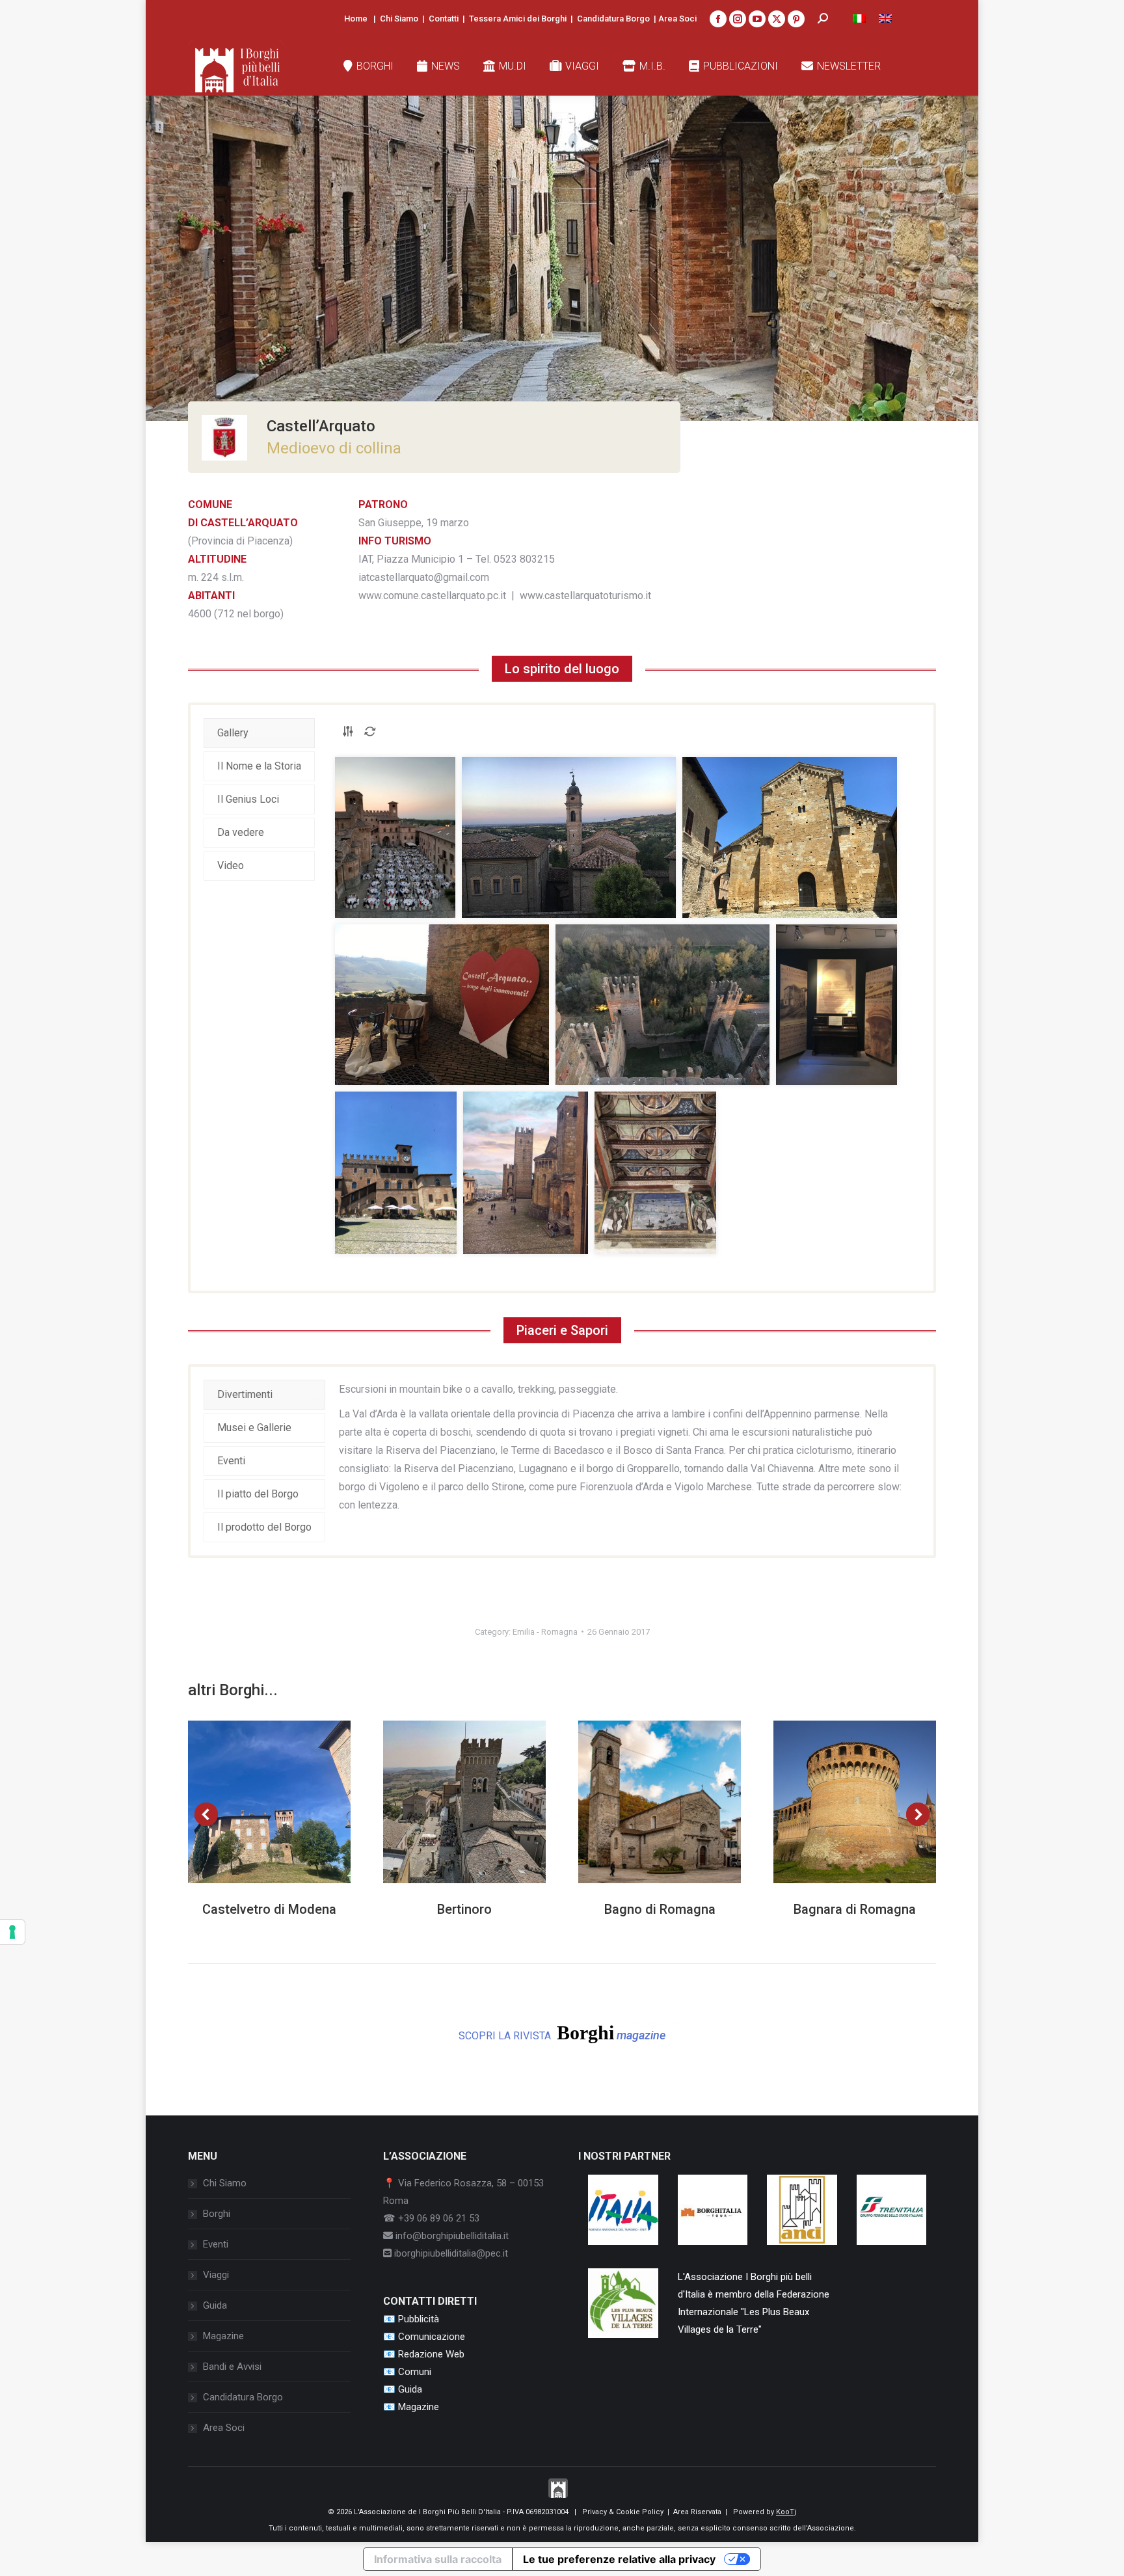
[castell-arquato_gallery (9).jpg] (655, 1173)
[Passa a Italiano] (859, 19)
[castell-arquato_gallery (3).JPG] (790, 838)
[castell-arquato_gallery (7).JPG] (396, 1173)
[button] (206, 1814)
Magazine (223, 2336)
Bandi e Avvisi (232, 2367)
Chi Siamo (399, 19)
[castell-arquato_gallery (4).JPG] (442, 1005)
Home (356, 19)
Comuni (415, 2372)
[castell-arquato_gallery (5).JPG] (662, 1005)
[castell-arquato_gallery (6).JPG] (836, 1005)
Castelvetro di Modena (269, 1909)
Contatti (444, 19)
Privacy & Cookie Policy (623, 2512)
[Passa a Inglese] (885, 19)
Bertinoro (464, 1909)
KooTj (786, 2512)
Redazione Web (431, 2354)
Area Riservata (697, 2512)
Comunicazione (432, 2337)
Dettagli (287, 1802)
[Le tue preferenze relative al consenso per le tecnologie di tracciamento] (12, 1932)
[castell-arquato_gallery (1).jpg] (395, 838)
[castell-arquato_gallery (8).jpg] (526, 1173)
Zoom (252, 1802)
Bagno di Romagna (660, 1909)
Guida (215, 2305)
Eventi (216, 2244)
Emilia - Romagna (545, 1632)
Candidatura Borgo (613, 19)
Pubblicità (419, 2319)
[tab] (259, 733)
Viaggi (216, 2275)
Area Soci (677, 19)
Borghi (217, 2214)
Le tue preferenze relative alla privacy (619, 2559)
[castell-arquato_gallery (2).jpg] (569, 838)
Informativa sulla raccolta (438, 2559)
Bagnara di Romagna (855, 1909)
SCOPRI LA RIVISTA (562, 2033)
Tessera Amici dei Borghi (518, 19)
